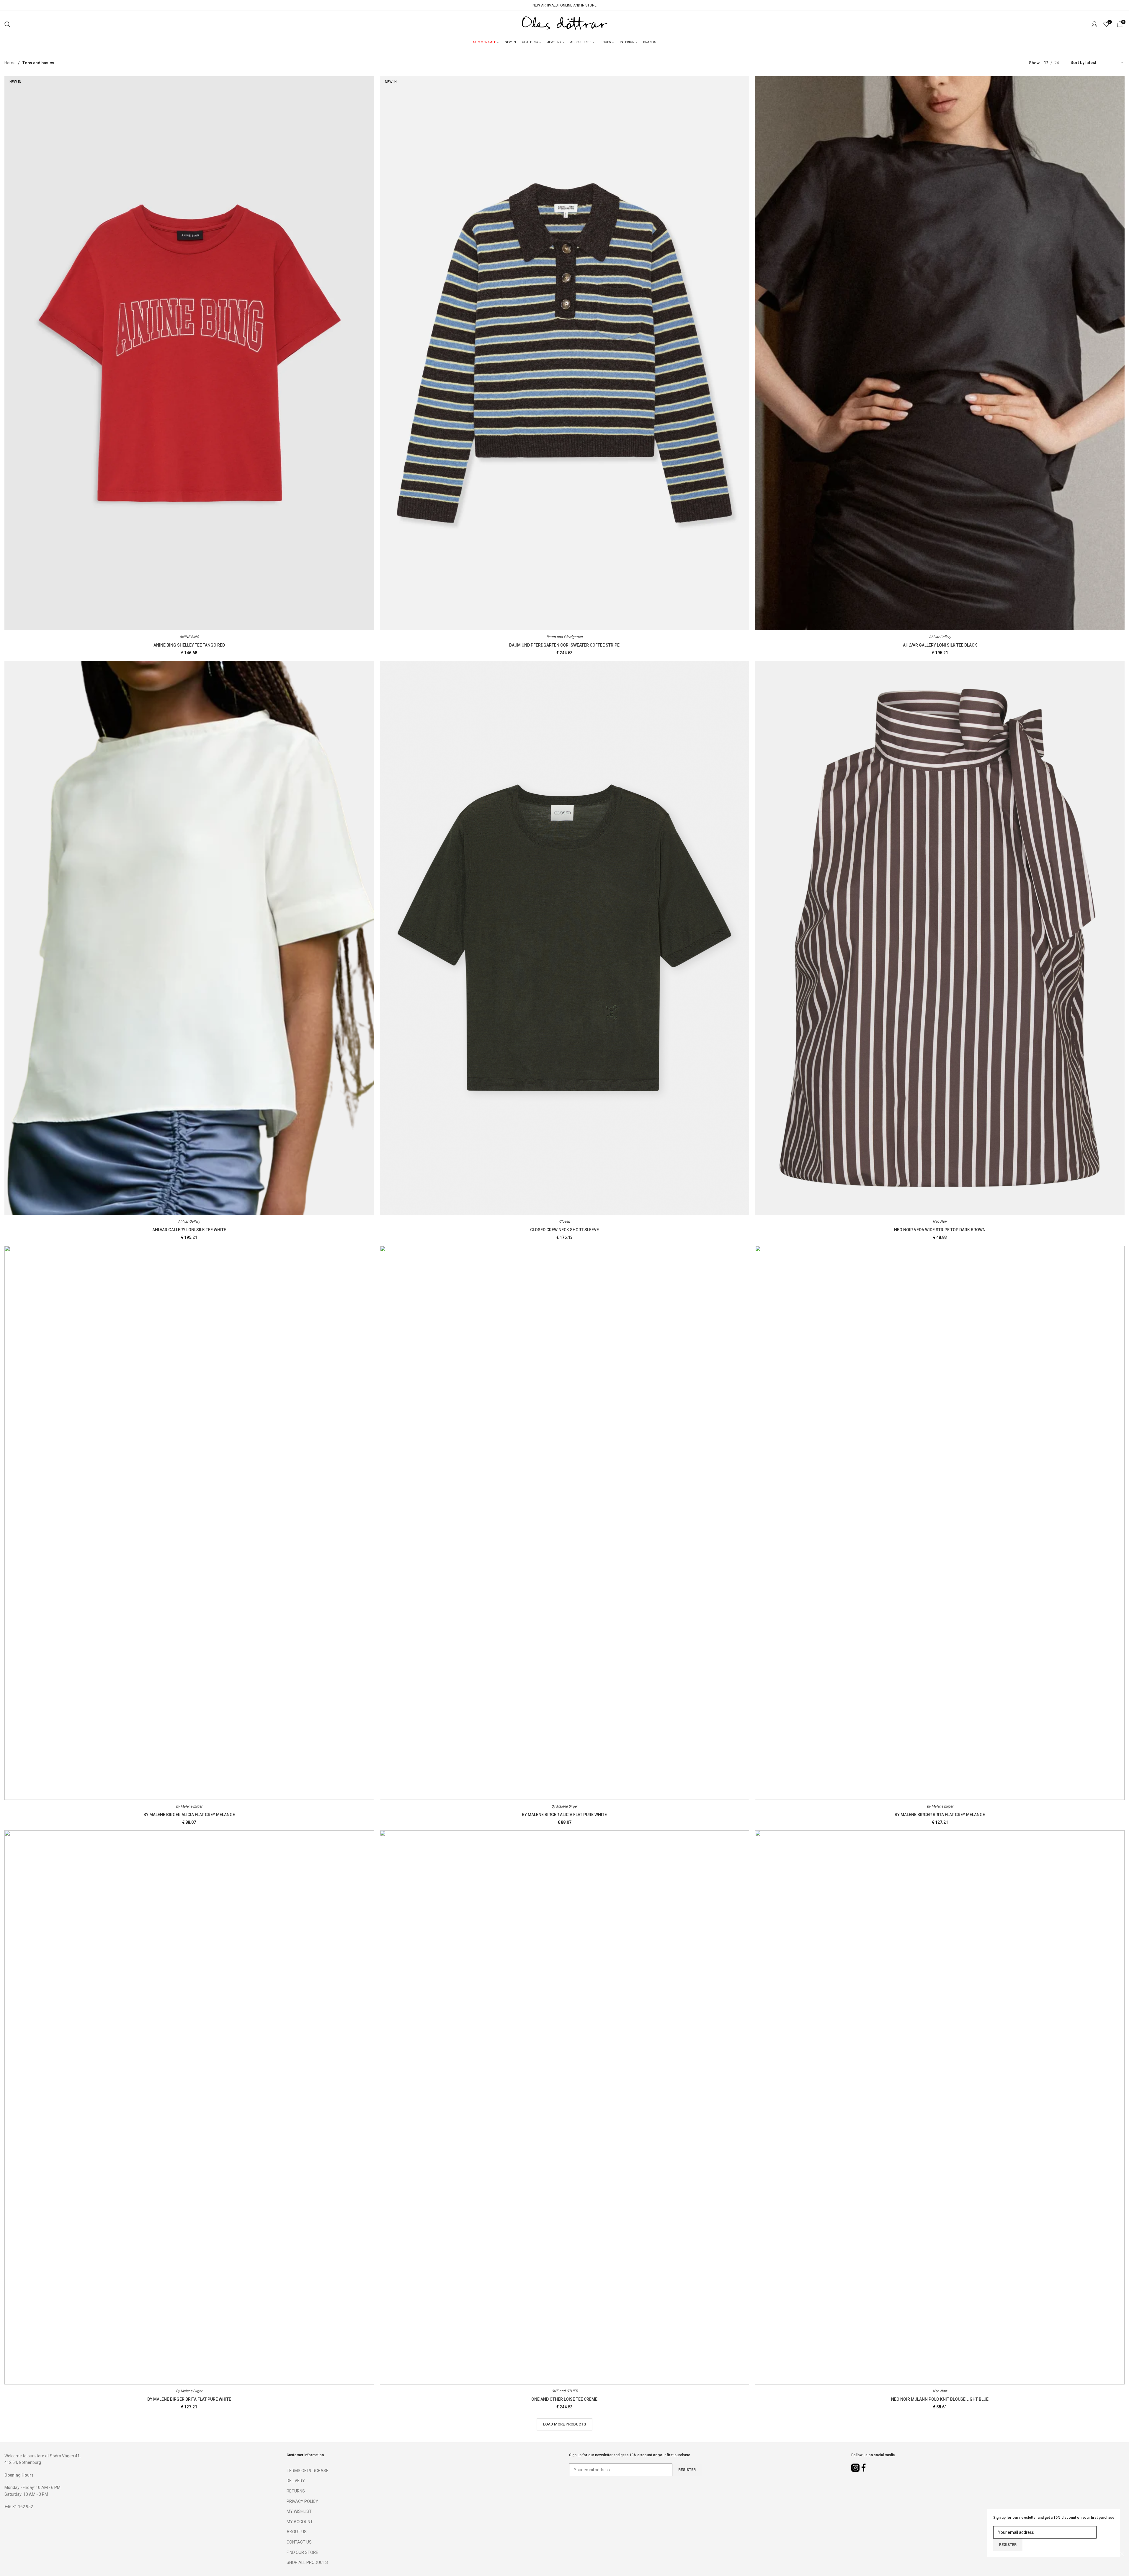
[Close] (1122, 2554)
